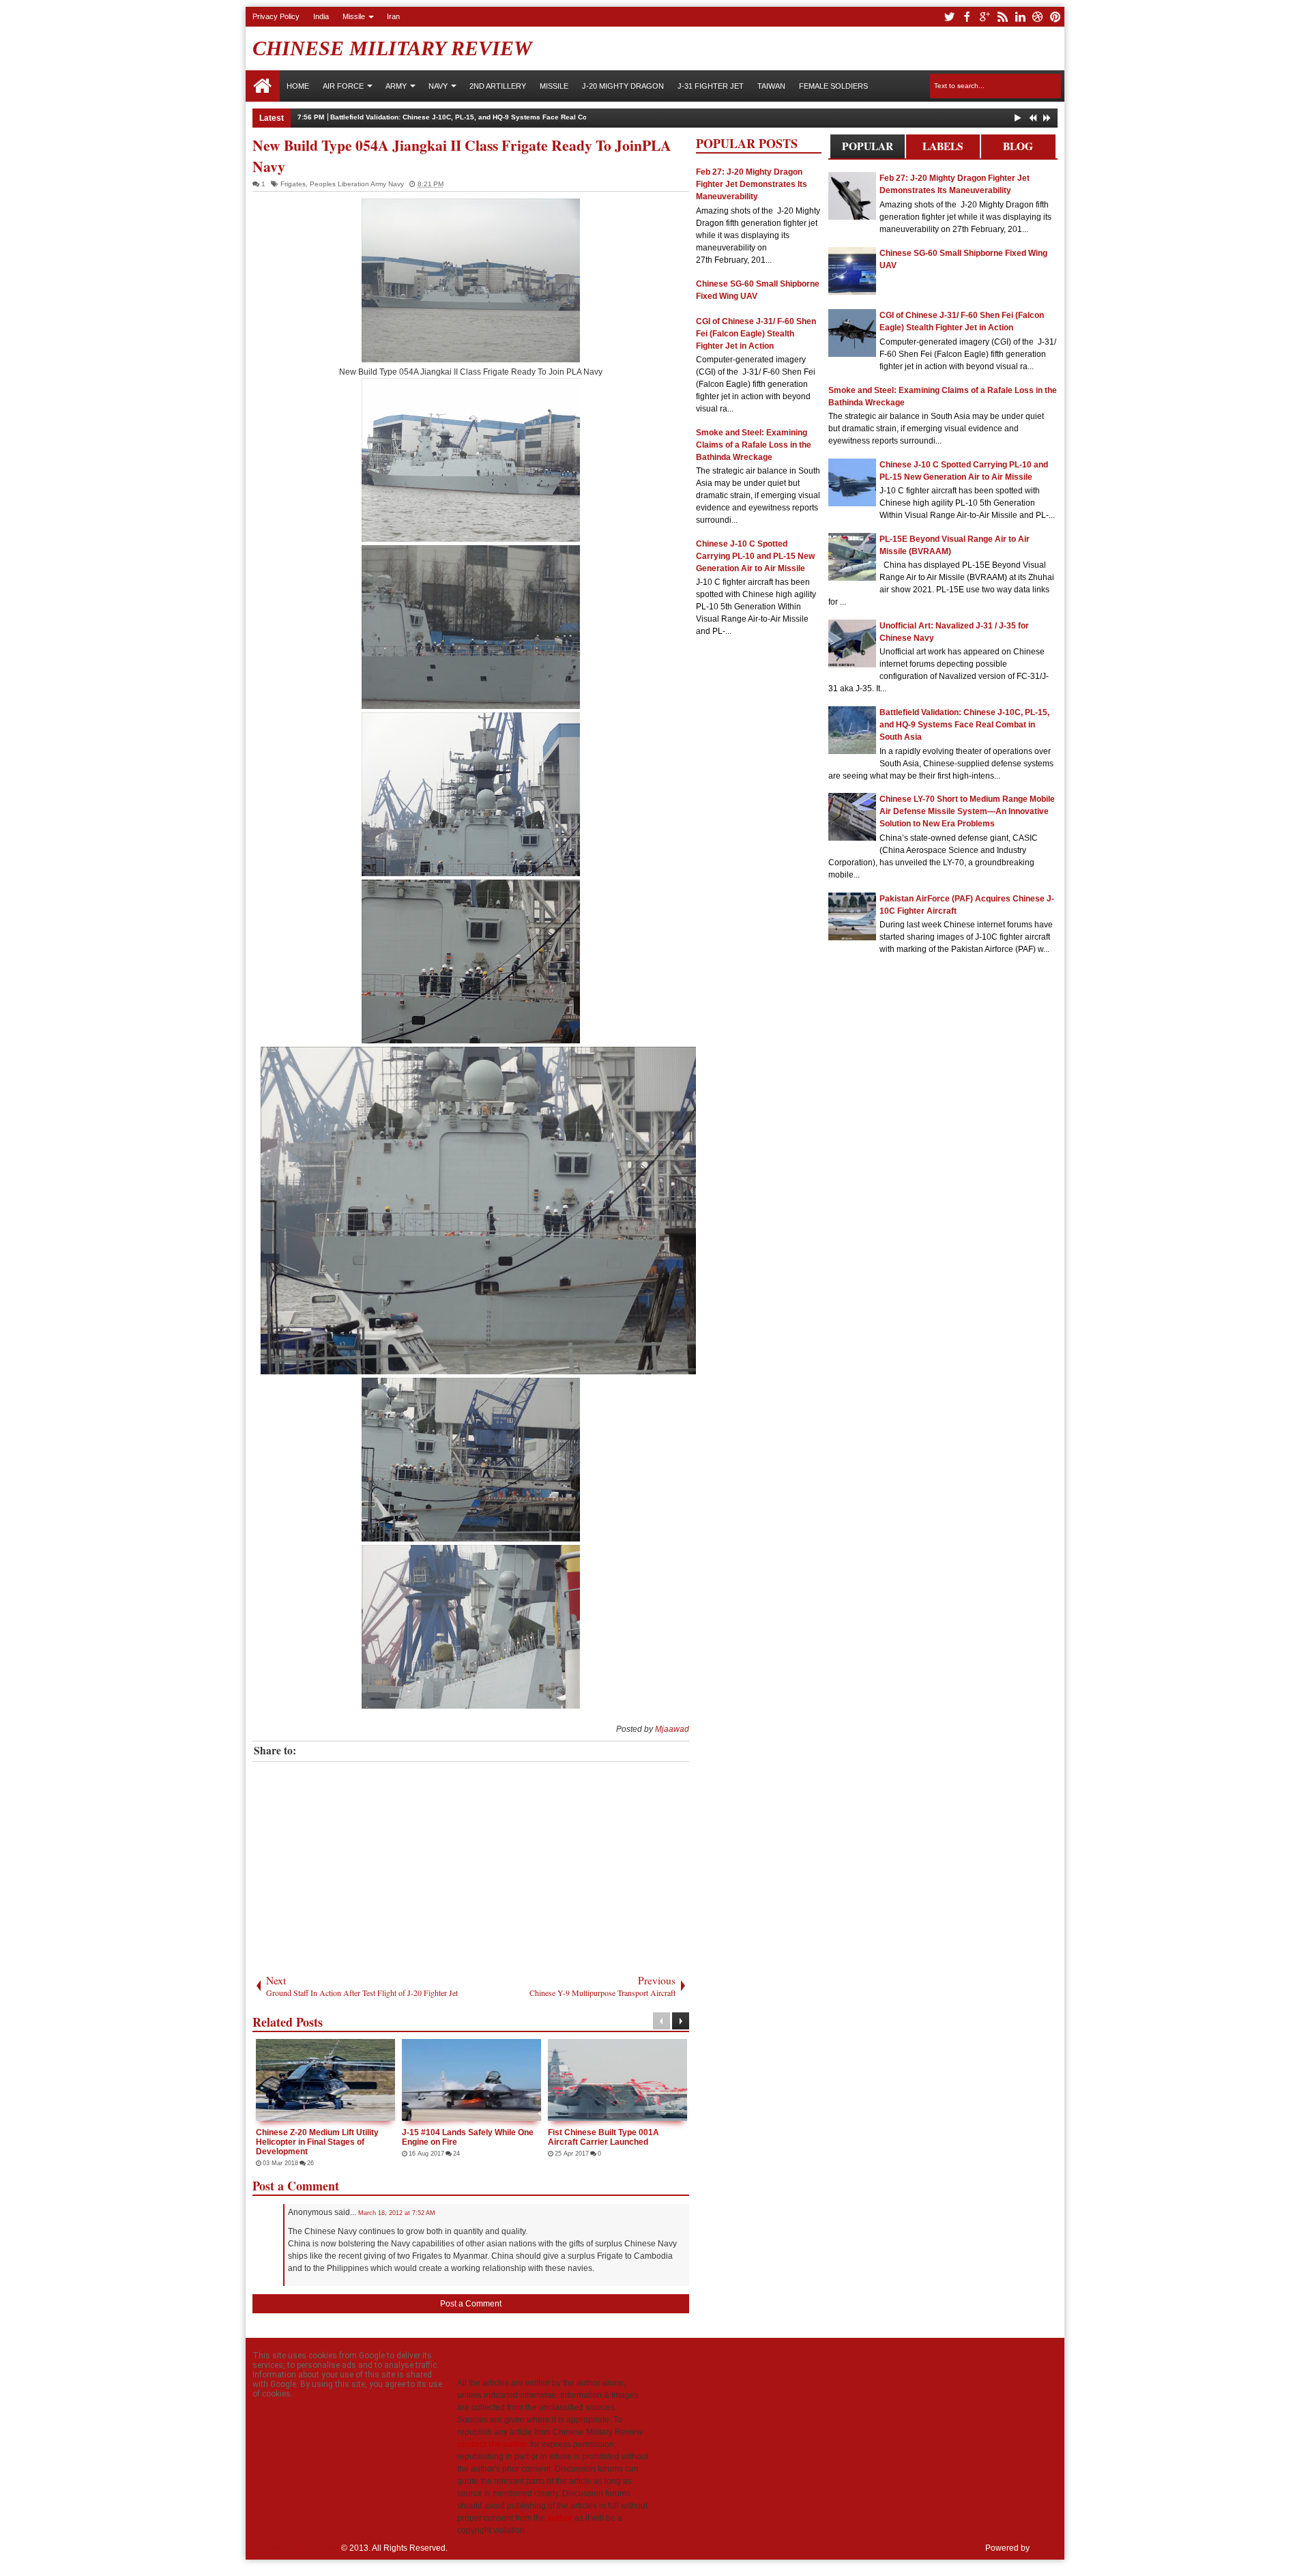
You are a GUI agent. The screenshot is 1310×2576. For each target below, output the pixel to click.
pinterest (1056, 17)
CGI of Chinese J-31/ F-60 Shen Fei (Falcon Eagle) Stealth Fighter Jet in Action (756, 334)
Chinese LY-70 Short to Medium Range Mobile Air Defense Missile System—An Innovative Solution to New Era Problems (967, 811)
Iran (393, 16)
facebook (967, 17)
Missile (354, 16)
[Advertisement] (471, 1864)
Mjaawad (672, 1729)
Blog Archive (1018, 148)
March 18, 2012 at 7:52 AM (397, 2213)
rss (1002, 17)
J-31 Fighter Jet (711, 86)
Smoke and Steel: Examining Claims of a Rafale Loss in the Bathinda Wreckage (754, 445)
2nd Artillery (498, 86)
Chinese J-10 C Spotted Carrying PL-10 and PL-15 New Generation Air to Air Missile (755, 556)
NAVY (438, 86)
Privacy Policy (276, 16)
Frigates (293, 184)
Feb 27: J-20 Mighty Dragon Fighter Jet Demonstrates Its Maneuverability (752, 184)
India (321, 16)
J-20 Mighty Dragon (623, 86)
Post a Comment (471, 2304)
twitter (949, 17)
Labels (943, 146)
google (985, 17)
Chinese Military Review (392, 48)
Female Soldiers (833, 86)
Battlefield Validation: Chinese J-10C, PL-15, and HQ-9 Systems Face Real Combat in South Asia (490, 117)
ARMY (396, 86)
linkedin (1020, 17)
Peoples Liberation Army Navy (357, 184)
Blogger (1046, 2548)
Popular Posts (868, 148)
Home (263, 86)
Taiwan (771, 86)
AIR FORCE (343, 86)
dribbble (1038, 17)
